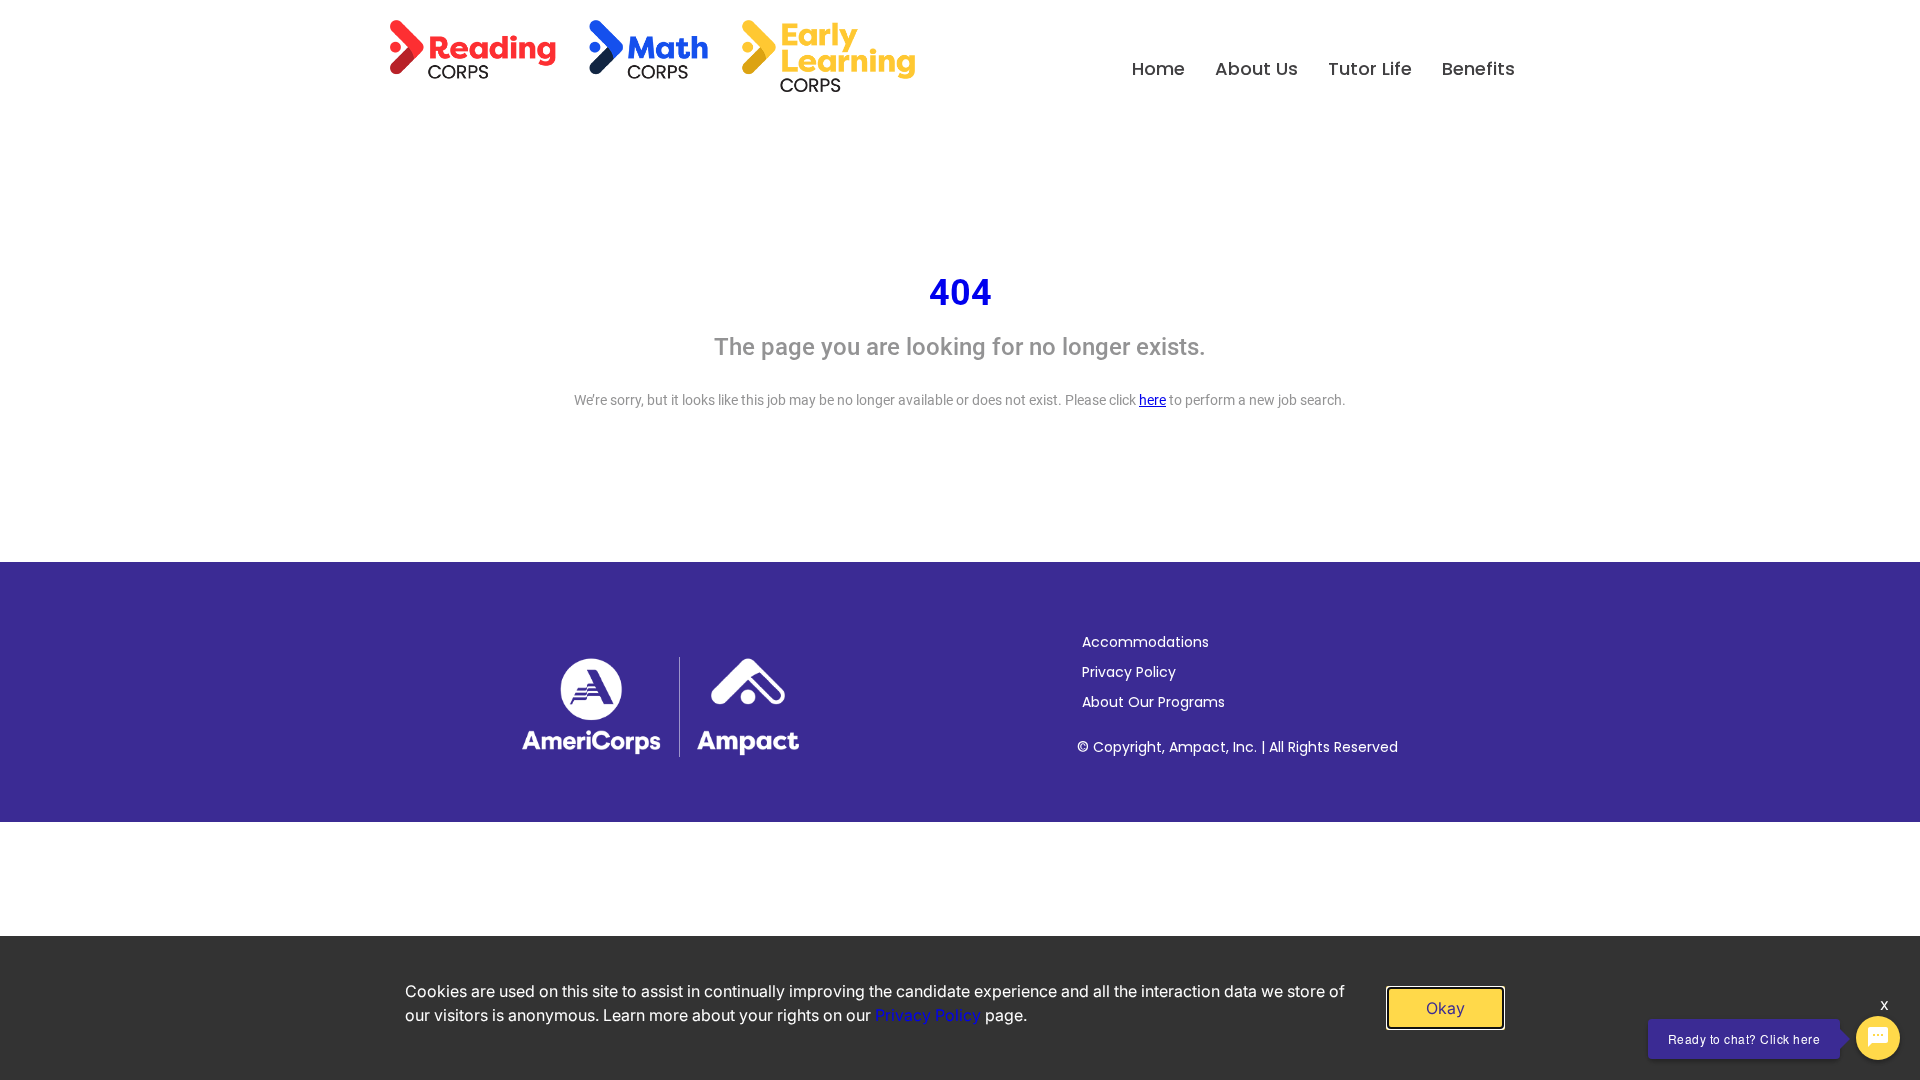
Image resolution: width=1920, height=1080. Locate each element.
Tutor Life (1370, 68)
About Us (1256, 68)
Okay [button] (1445, 1008)
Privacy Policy (1129, 672)
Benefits (1478, 68)
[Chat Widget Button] (1878, 1038)
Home (1158, 68)
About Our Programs (1153, 702)
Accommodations (1145, 642)
